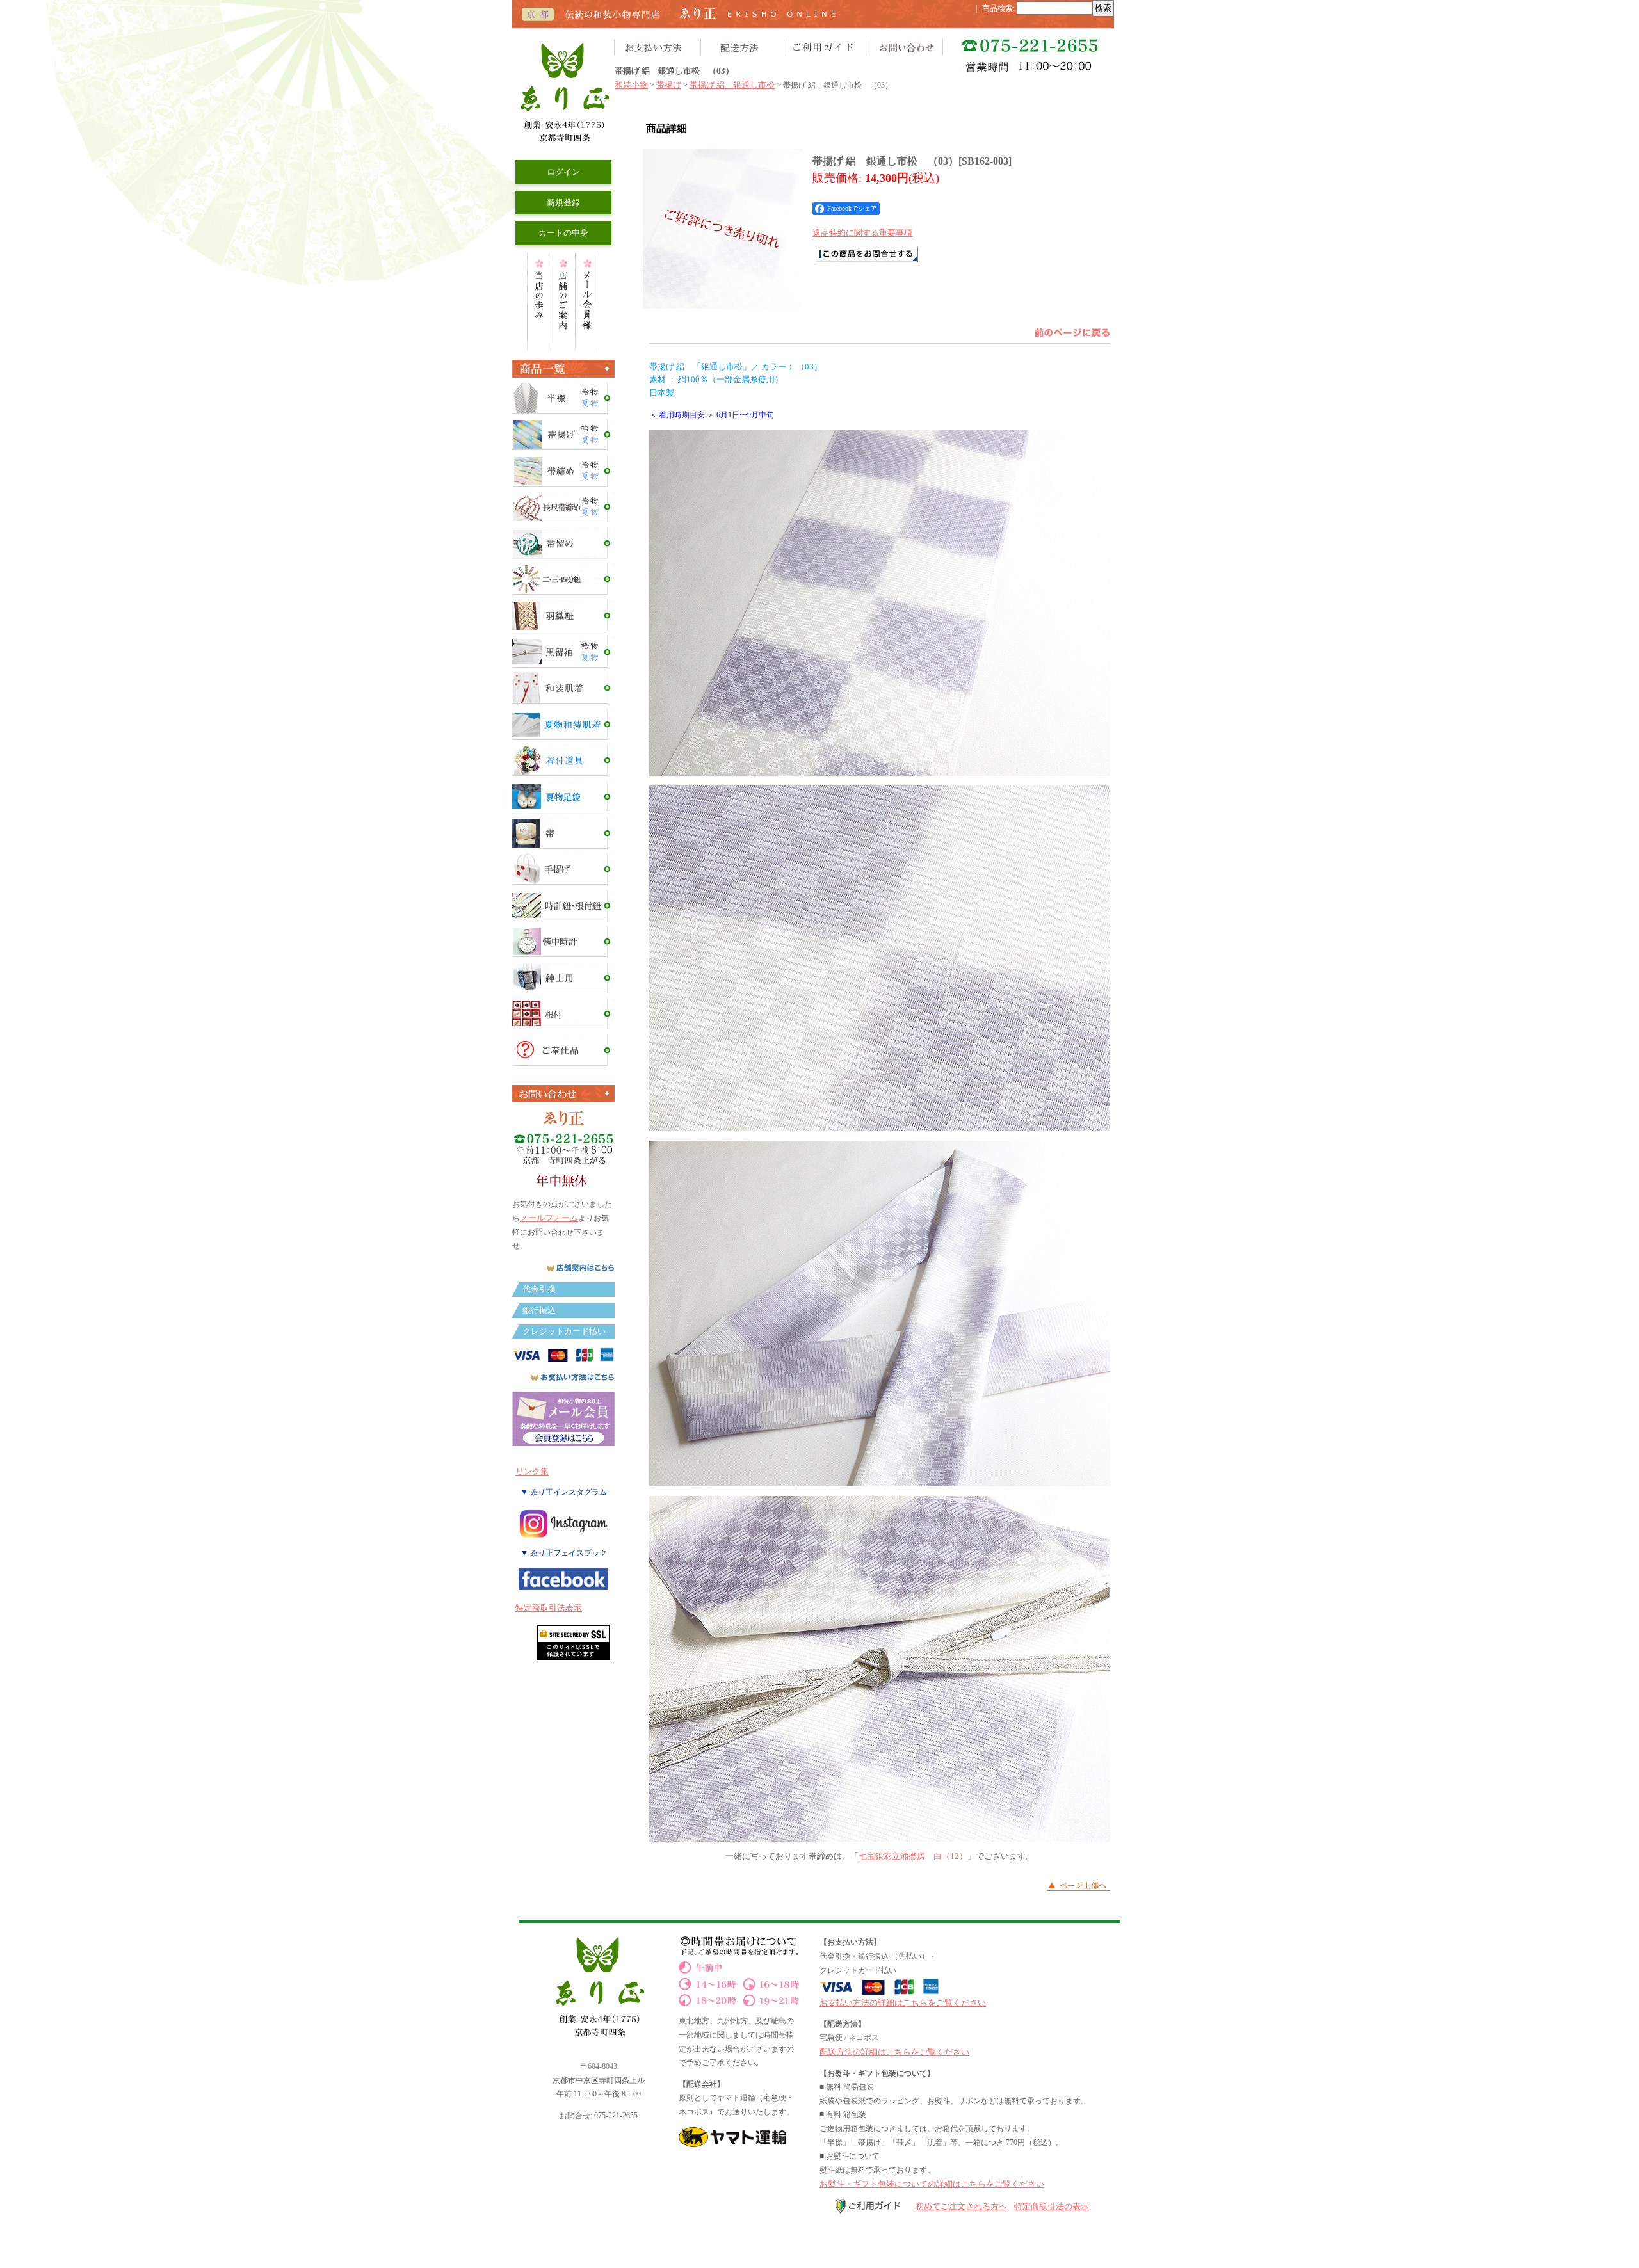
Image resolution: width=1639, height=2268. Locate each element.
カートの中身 (563, 233)
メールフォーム (549, 1218)
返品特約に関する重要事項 (862, 233)
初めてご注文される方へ (961, 2206)
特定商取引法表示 (549, 1608)
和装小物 (631, 85)
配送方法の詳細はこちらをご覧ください (894, 2052)
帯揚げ (669, 85)
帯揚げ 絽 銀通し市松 (732, 85)
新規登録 (563, 203)
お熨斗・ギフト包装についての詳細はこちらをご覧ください (932, 2184)
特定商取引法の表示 (1052, 2206)
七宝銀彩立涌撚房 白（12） (913, 1856)
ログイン (563, 172)
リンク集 (532, 1471)
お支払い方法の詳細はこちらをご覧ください (903, 2003)
